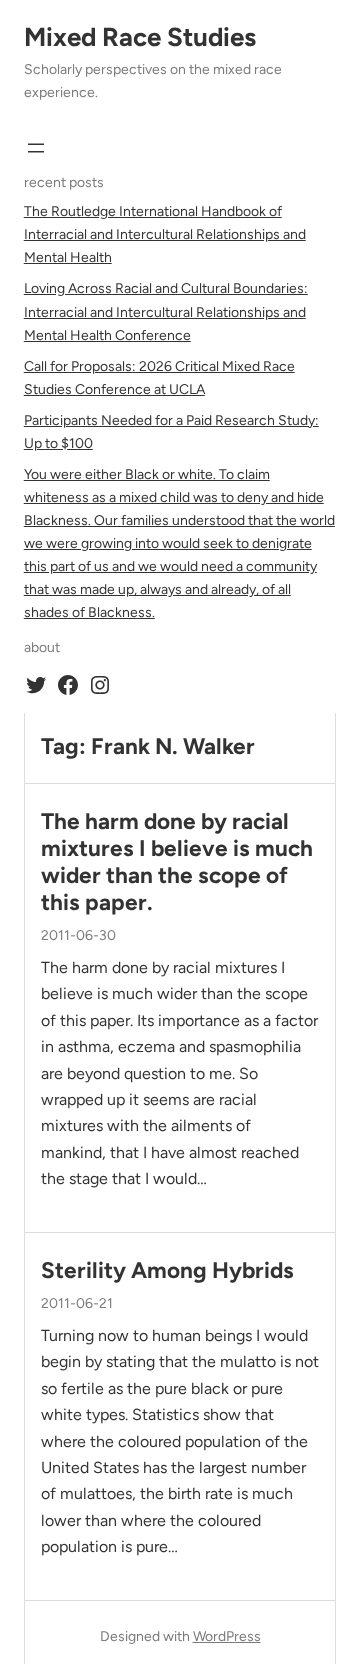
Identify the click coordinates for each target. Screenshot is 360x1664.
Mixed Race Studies (140, 37)
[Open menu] (36, 148)
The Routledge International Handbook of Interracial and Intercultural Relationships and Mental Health (165, 234)
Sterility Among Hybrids (167, 1270)
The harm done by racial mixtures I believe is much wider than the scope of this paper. (177, 862)
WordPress (227, 1636)
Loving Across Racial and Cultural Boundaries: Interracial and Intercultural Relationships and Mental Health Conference (166, 311)
